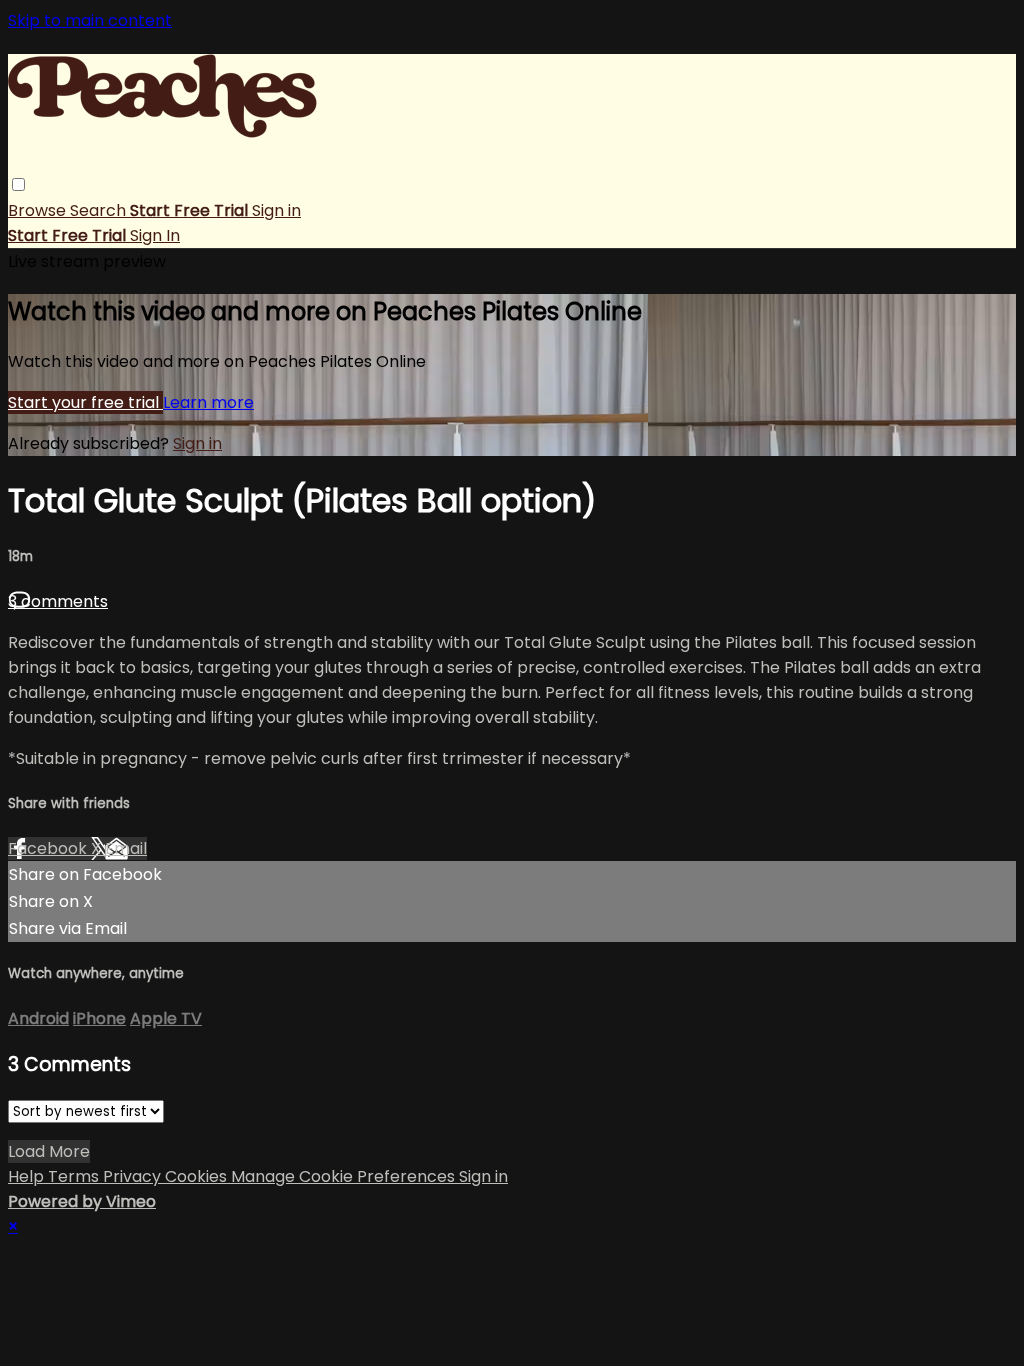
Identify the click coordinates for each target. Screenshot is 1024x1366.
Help (28, 1176)
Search (100, 210)
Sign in (276, 210)
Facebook (49, 848)
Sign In (155, 235)
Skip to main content (90, 20)
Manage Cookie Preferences (345, 1176)
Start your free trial (85, 402)
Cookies (198, 1176)
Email (126, 848)
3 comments (58, 601)
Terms (75, 1176)
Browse (39, 210)
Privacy (134, 1176)
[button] (18, 184)
